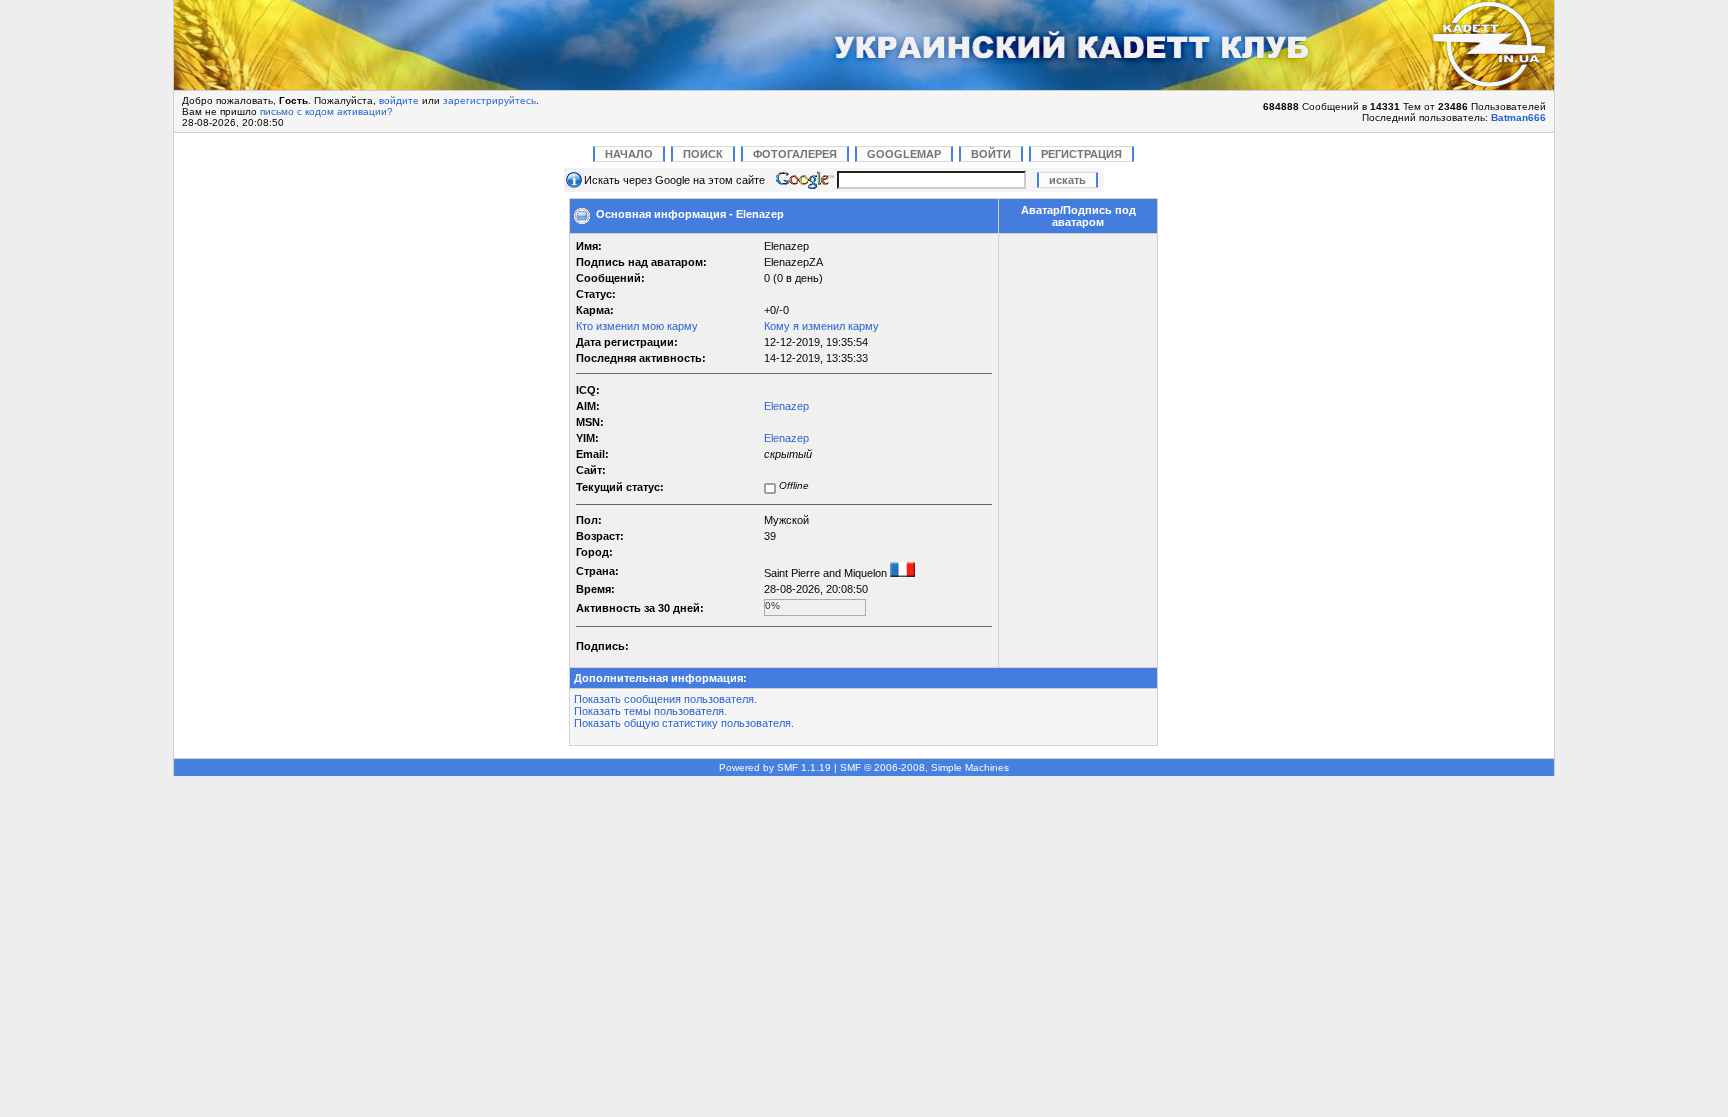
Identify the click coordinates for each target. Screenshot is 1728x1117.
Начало (629, 154)
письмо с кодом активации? (326, 111)
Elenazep (786, 406)
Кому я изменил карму (821, 326)
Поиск (703, 154)
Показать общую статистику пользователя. (684, 723)
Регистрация (1081, 154)
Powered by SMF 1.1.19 (775, 767)
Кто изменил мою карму (637, 326)
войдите (399, 100)
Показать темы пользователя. (650, 711)
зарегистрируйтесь (489, 100)
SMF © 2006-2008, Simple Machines (924, 767)
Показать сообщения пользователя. (665, 699)
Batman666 (1518, 117)
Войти (991, 154)
